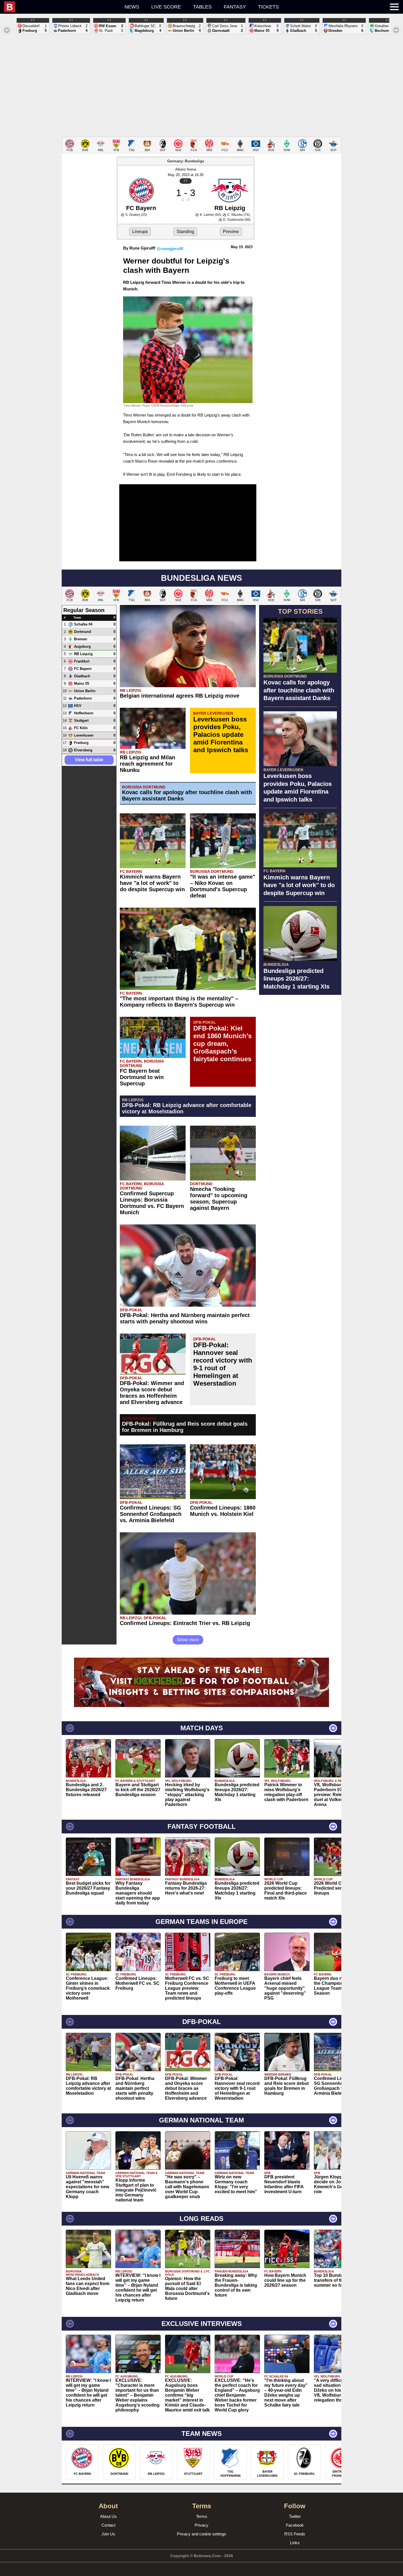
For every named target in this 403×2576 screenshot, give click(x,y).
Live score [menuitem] (166, 7)
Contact (108, 2525)
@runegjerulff (170, 249)
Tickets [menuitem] (268, 7)
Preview (231, 232)
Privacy (201, 2525)
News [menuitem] (132, 7)
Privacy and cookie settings (201, 2534)
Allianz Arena (186, 169)
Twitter (295, 2516)
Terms (202, 2516)
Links (295, 2543)
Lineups (140, 232)
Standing (185, 232)
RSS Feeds (295, 2534)
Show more (188, 1640)
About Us (108, 2516)
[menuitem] (61, 7)
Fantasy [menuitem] (235, 7)
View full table (89, 760)
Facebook (295, 2525)
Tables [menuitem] (202, 7)
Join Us (108, 2534)
